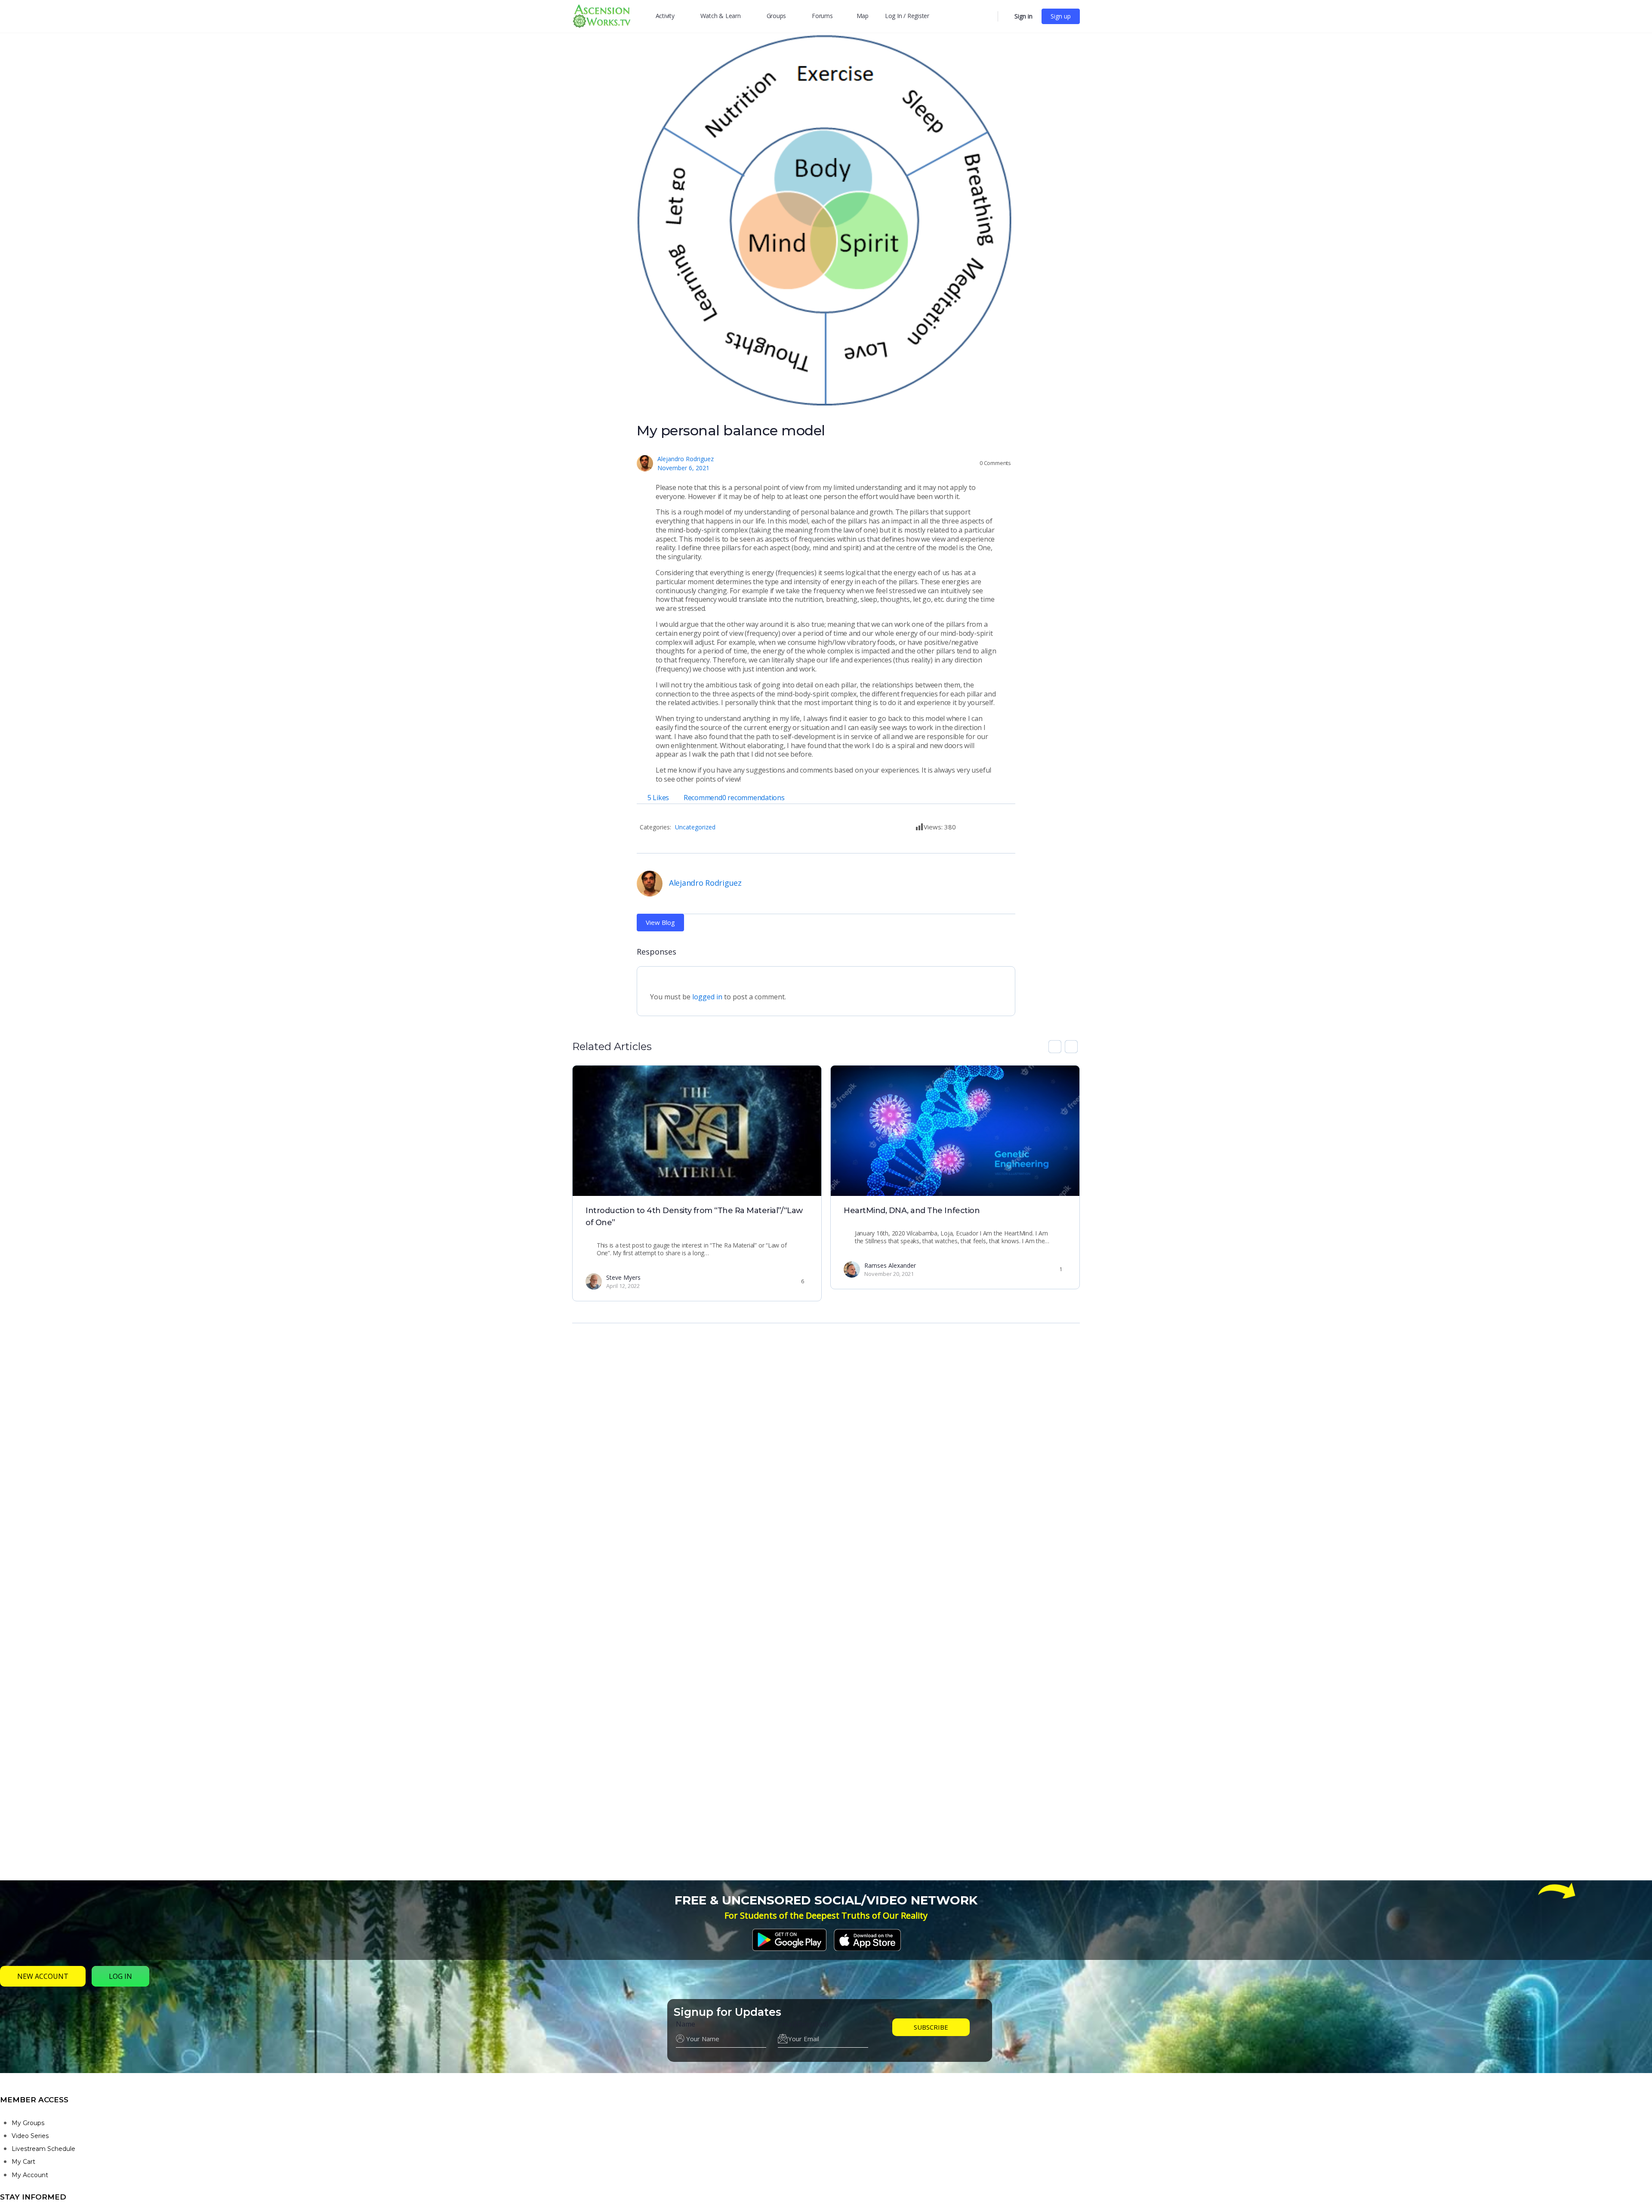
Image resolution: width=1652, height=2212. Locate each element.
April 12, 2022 (623, 1286)
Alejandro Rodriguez (686, 459)
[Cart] (1005, 16)
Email (803, 2024)
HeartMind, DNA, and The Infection (912, 1211)
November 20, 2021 (889, 1274)
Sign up (1061, 16)
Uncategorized (695, 827)
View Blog (660, 922)
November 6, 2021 (683, 468)
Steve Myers (623, 1277)
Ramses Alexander (890, 1265)
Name (686, 2024)
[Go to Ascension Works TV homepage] (601, 15)
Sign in (1023, 16)
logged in (707, 997)
